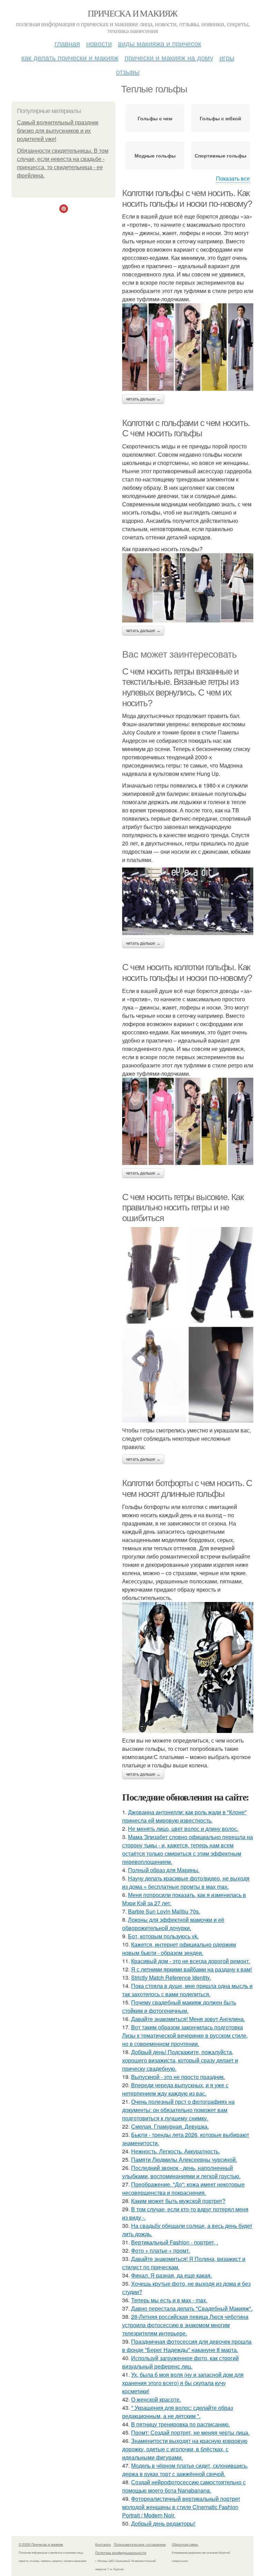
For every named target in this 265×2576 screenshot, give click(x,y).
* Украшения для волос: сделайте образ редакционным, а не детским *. (178, 2412)
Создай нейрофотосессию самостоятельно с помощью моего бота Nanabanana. (184, 2486)
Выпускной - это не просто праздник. (178, 2077)
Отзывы (128, 72)
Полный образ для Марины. (164, 1870)
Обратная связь (185, 2544)
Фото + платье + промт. (161, 2250)
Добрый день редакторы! (163, 2523)
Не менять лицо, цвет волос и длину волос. (183, 1829)
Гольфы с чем (155, 118)
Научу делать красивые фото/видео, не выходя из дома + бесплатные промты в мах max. (186, 1882)
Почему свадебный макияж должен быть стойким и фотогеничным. (179, 2006)
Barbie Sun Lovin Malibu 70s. (164, 1911)
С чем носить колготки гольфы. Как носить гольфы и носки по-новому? (187, 972)
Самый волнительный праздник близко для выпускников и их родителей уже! (58, 131)
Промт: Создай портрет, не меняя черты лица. (190, 2432)
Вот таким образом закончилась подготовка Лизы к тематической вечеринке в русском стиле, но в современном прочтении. (185, 2035)
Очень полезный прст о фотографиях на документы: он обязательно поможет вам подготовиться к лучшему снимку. (178, 2110)
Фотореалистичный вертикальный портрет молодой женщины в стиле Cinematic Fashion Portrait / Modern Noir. (181, 2507)
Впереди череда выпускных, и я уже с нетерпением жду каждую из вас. (175, 2089)
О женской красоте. (156, 2399)
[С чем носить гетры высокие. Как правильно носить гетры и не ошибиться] (188, 1325)
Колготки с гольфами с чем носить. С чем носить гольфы (186, 428)
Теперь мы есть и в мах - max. (169, 2300)
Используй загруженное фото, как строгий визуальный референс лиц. (180, 2362)
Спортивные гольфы (220, 155)
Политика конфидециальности (121, 2553)
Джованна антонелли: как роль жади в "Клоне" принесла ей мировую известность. (184, 1816)
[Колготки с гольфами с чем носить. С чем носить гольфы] (188, 588)
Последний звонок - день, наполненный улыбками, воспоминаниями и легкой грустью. (181, 2172)
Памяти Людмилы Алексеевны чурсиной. (184, 2159)
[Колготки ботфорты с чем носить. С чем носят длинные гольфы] (188, 1667)
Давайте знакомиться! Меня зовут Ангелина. (188, 2019)
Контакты (103, 2544)
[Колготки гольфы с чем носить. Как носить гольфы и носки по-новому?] (188, 347)
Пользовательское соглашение (140, 2544)
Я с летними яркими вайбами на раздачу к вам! (192, 1969)
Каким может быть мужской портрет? (178, 2201)
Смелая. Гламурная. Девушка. (170, 2126)
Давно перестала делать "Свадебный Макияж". (192, 2308)
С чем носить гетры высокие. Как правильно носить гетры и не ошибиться (183, 1208)
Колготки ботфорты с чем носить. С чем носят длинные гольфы (187, 1488)
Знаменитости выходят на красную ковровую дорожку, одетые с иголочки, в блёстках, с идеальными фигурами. (185, 2449)
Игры (227, 57)
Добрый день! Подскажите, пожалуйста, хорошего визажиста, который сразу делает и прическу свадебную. (180, 2060)
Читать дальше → (143, 399)
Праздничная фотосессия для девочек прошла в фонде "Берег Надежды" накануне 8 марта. (187, 2346)
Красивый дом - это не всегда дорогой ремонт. (191, 1961)
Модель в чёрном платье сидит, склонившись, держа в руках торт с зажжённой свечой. (185, 2470)
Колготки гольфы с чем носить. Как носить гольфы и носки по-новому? (187, 198)
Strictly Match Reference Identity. (171, 1977)
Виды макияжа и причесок (160, 43)
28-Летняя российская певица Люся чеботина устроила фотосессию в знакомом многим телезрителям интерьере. (185, 2325)
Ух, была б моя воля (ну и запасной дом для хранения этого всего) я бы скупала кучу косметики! (183, 2383)
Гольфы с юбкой (220, 118)
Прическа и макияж (132, 13)
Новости (99, 43)
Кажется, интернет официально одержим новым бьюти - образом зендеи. (179, 1949)
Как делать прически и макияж (70, 57)
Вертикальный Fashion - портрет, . (175, 2242)
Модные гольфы (155, 155)
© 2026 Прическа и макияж (41, 2544)
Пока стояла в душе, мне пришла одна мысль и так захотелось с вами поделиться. (187, 1990)
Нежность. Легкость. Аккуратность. (175, 2151)
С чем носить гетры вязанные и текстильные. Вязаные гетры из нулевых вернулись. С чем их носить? (180, 687)
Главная (67, 43)
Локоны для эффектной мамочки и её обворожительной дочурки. (173, 1924)
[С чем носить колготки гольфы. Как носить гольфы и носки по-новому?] (188, 1121)
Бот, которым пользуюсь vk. (163, 1936)
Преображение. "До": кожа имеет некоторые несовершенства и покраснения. (183, 2188)
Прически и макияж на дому (169, 57)
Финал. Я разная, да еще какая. (171, 2275)
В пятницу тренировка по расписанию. (180, 2424)
